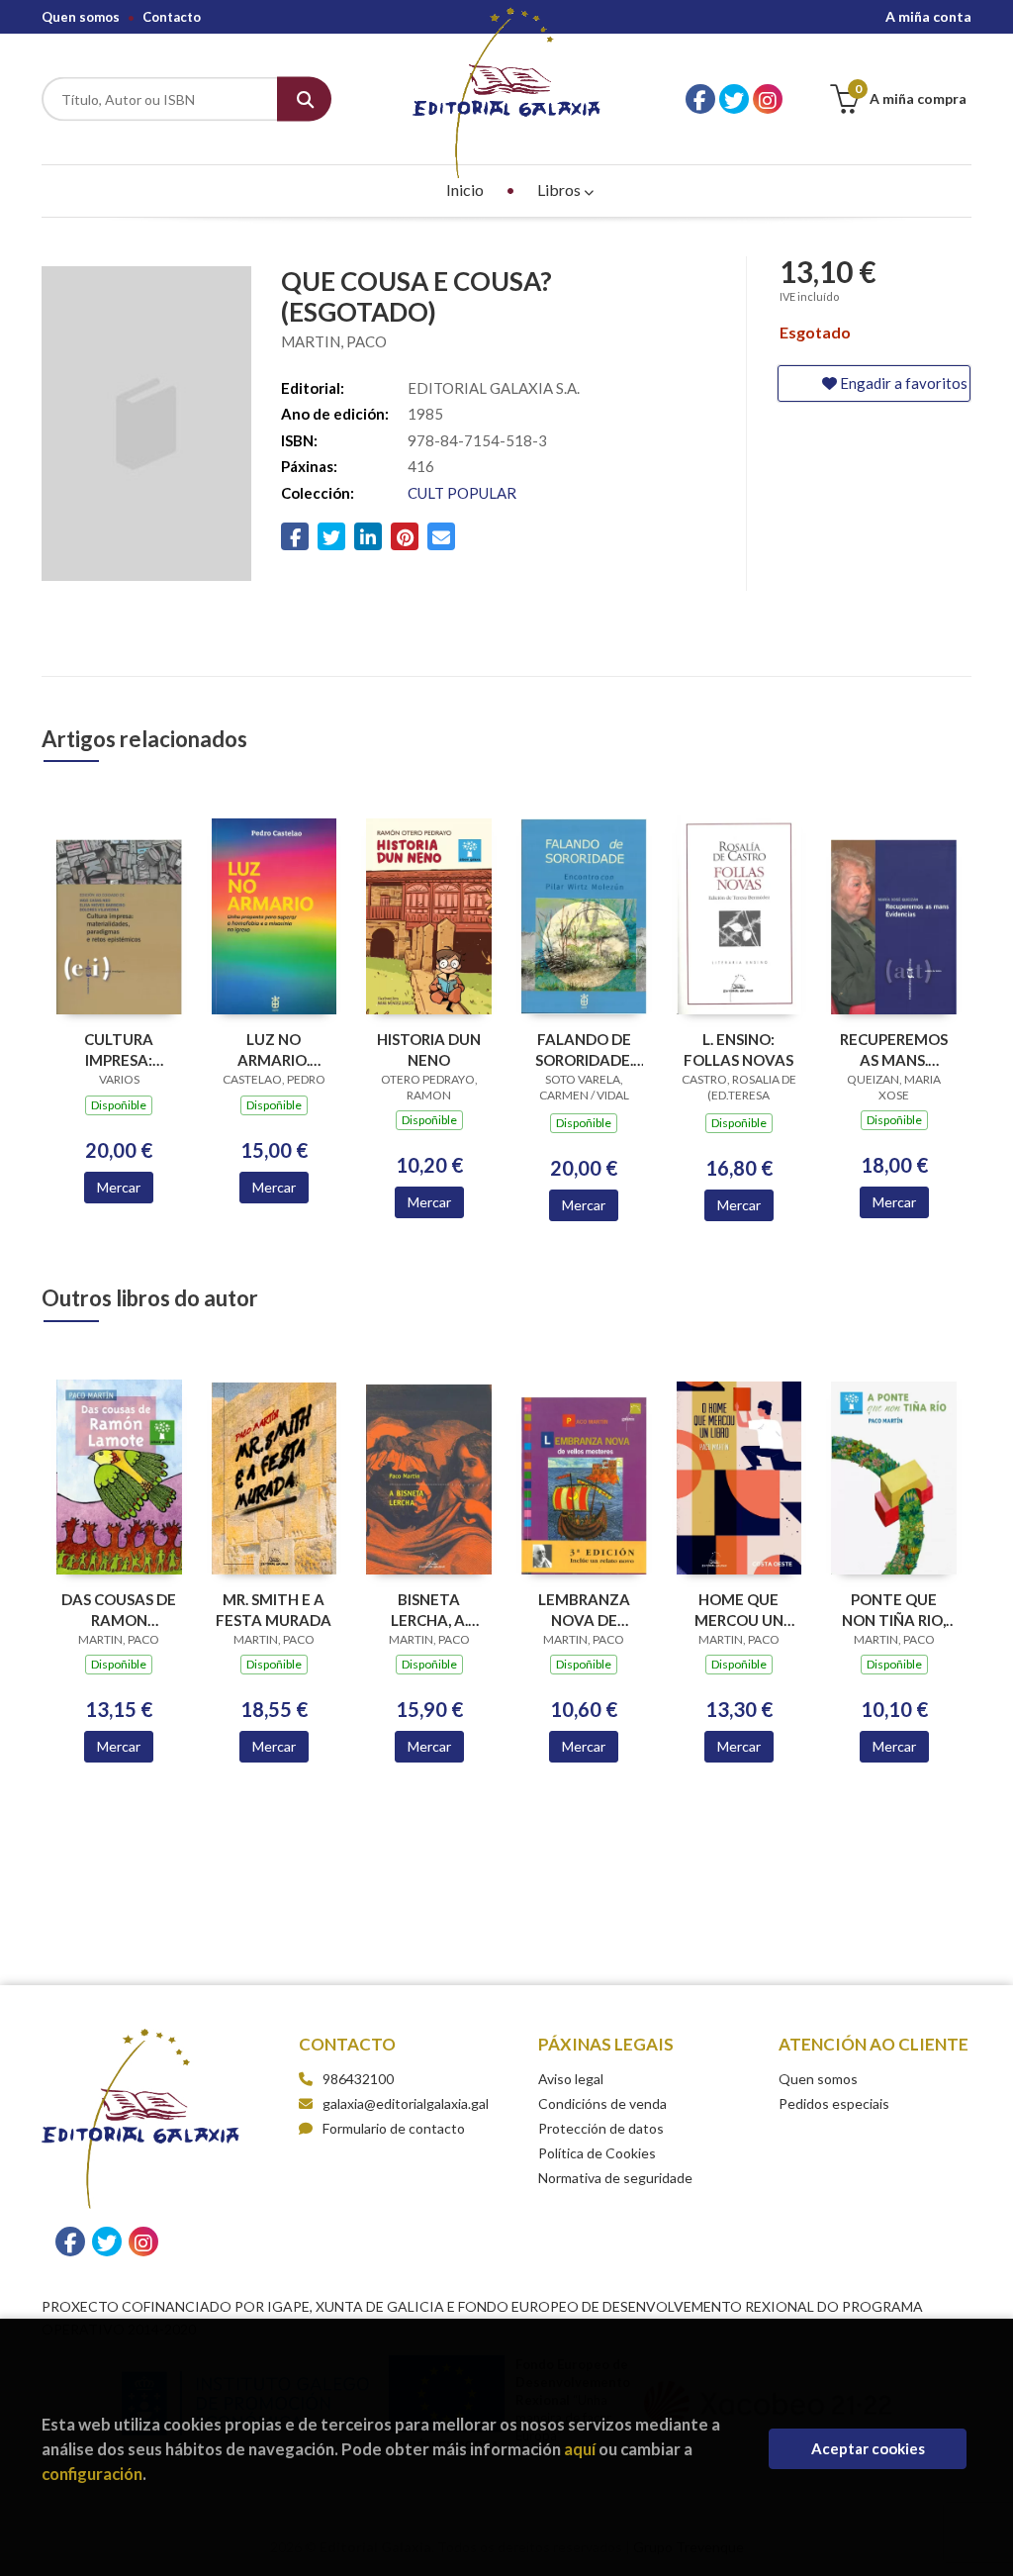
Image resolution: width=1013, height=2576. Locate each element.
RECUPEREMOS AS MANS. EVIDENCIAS (894, 1049)
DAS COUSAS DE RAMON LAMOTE (119, 1610)
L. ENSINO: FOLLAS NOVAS (738, 1049)
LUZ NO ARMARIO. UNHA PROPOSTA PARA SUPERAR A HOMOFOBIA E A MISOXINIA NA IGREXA (274, 1049)
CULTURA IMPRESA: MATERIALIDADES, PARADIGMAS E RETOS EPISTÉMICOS (119, 1049)
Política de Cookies (597, 2153)
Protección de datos (601, 2128)
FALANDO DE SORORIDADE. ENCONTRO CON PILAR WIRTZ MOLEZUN (584, 1049)
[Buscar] (304, 99)
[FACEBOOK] (700, 99)
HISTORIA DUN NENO (429, 1049)
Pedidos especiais (834, 2103)
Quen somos (81, 17)
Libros (560, 190)
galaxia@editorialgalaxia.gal (406, 2103)
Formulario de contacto (394, 2128)
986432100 (358, 2079)
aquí (580, 2449)
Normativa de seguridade (615, 2178)
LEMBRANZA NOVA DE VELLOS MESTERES (584, 1610)
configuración (92, 2474)
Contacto (172, 17)
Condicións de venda (602, 2103)
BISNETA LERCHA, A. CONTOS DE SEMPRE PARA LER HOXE (429, 1610)
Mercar (119, 1187)
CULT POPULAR (462, 493)
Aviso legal (571, 2079)
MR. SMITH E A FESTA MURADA (274, 1610)
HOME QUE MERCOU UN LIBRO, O (739, 1610)
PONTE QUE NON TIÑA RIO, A (894, 1610)
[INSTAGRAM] (768, 99)
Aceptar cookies (868, 2448)
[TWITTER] (734, 99)
